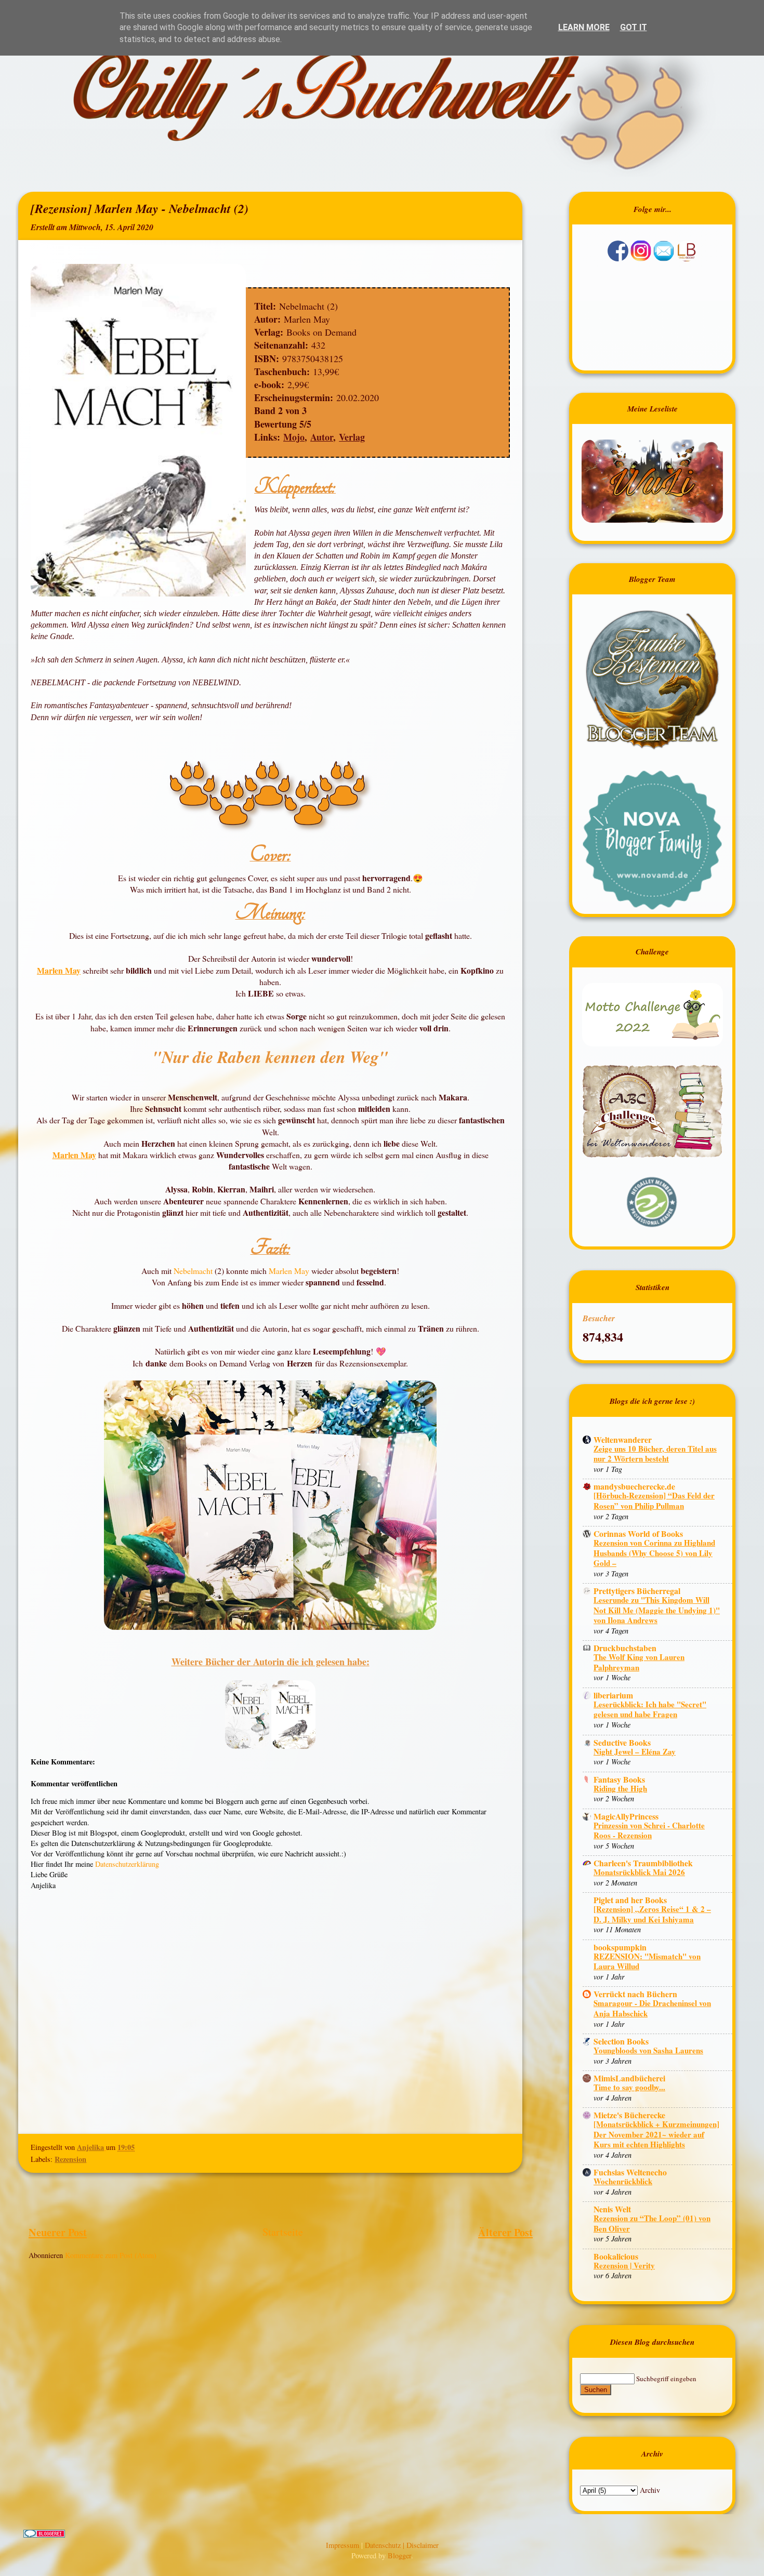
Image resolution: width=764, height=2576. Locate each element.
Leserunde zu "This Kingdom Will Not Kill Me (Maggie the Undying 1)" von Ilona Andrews (657, 1610)
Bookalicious (616, 2256)
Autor (322, 437)
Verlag (352, 437)
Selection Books (621, 2041)
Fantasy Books (619, 1779)
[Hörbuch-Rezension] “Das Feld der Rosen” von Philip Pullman (654, 1501)
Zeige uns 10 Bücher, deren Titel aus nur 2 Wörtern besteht (655, 1454)
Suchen (596, 2390)
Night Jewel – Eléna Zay (635, 1751)
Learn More (584, 27)
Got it (634, 27)
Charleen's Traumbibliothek (643, 1863)
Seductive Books (622, 1742)
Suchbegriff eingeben (666, 2379)
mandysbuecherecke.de (634, 1486)
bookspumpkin (620, 1947)
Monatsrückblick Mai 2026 (639, 1872)
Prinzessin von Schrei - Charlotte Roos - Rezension (649, 1830)
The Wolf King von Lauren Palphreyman (639, 1662)
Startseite (283, 2232)
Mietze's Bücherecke (629, 2115)
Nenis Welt (612, 2209)
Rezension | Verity (624, 2265)
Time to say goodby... (629, 2087)
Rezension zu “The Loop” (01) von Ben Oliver (652, 2223)
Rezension (70, 2159)
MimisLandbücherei (629, 2078)
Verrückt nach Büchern (635, 1994)
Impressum (344, 2545)
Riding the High (620, 1788)
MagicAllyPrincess (626, 1816)
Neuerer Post (58, 2232)
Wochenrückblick (623, 2181)
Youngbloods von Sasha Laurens (648, 2050)
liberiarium (613, 1695)
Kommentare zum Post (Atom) (111, 2255)
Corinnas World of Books (638, 1533)
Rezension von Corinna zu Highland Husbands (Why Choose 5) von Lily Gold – (654, 1553)
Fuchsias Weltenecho (630, 2172)
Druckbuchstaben (625, 1648)
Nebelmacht (194, 1271)
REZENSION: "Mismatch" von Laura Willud (647, 1961)
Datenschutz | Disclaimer (402, 2545)
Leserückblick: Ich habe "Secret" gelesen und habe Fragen (650, 1709)
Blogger (399, 2555)
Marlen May (59, 970)
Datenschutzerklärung (127, 1864)
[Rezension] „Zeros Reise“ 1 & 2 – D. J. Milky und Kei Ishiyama (652, 1914)
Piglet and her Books (630, 1900)
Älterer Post (505, 2232)
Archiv (650, 2490)
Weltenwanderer (623, 1439)
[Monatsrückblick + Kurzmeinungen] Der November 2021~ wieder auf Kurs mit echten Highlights (656, 2134)
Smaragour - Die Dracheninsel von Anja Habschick (652, 2008)
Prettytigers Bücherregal (637, 1591)
